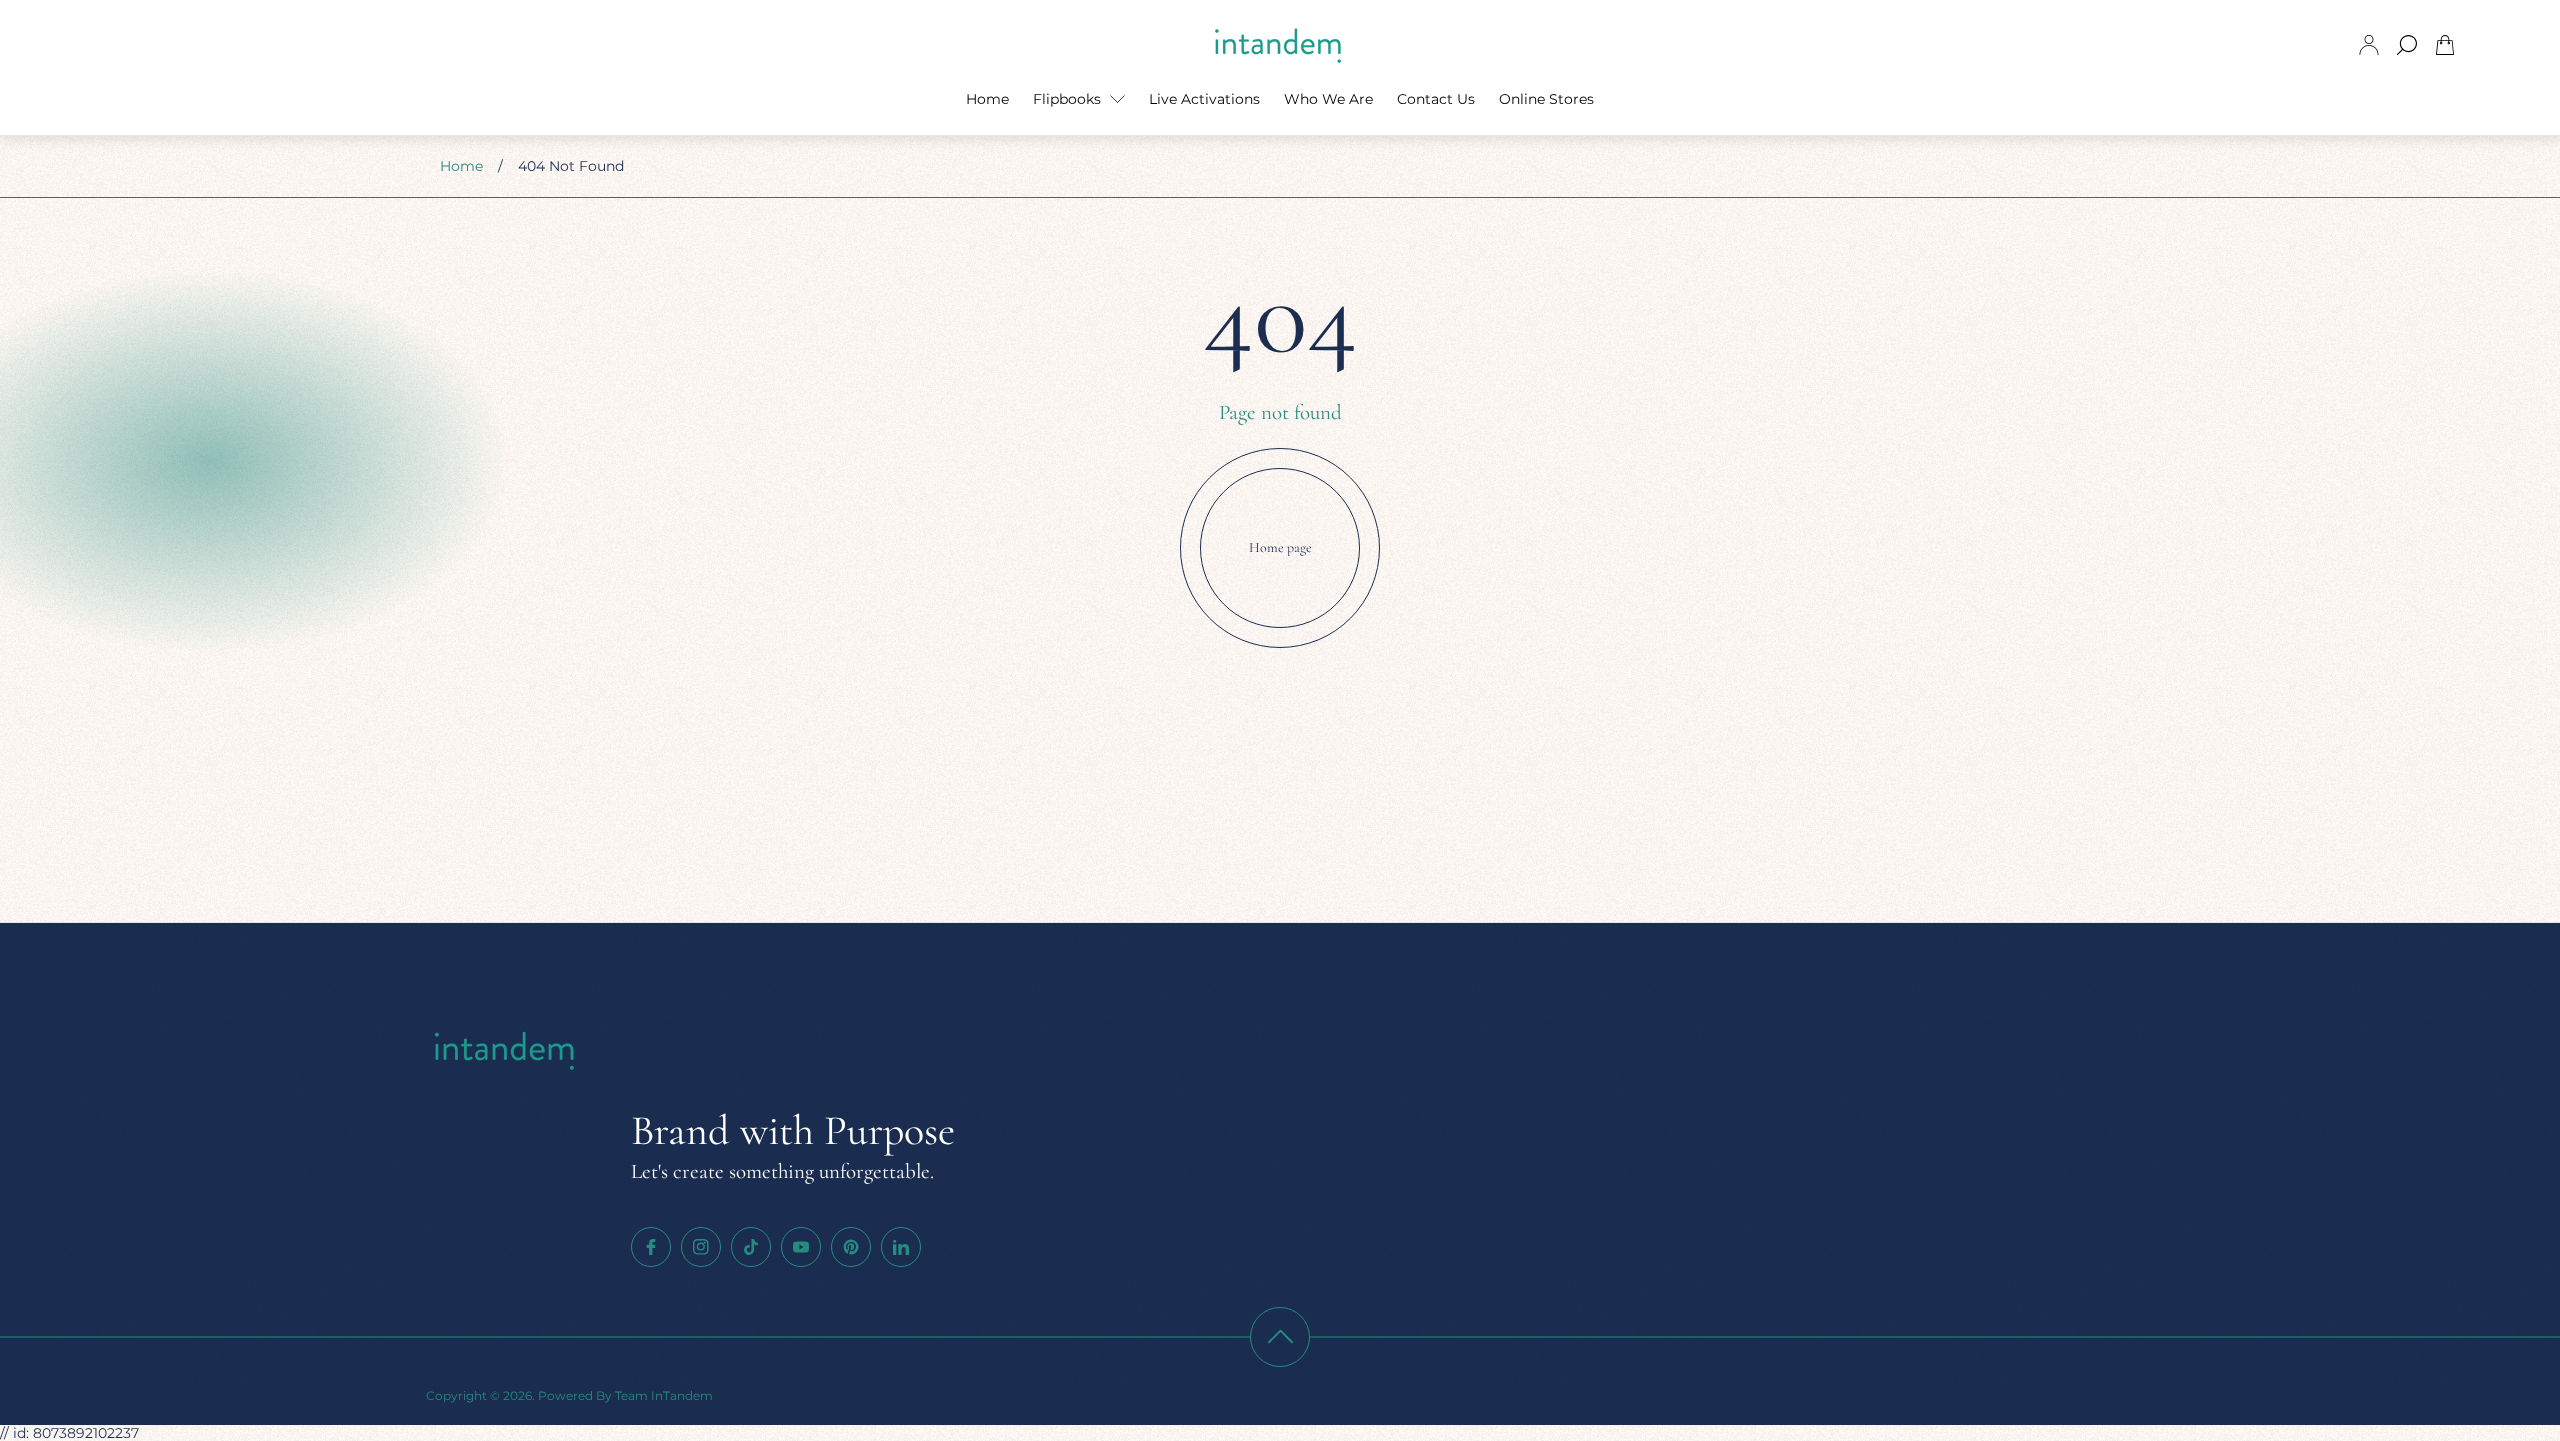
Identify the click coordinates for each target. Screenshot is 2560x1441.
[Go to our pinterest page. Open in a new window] (851, 1247)
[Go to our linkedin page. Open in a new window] (901, 1247)
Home (461, 166)
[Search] (2407, 45)
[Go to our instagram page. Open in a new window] (701, 1247)
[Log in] (2369, 45)
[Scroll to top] (1280, 1337)
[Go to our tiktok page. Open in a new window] (751, 1247)
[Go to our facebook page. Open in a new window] (651, 1247)
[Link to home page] (506, 1051)
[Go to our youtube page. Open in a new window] (801, 1247)
